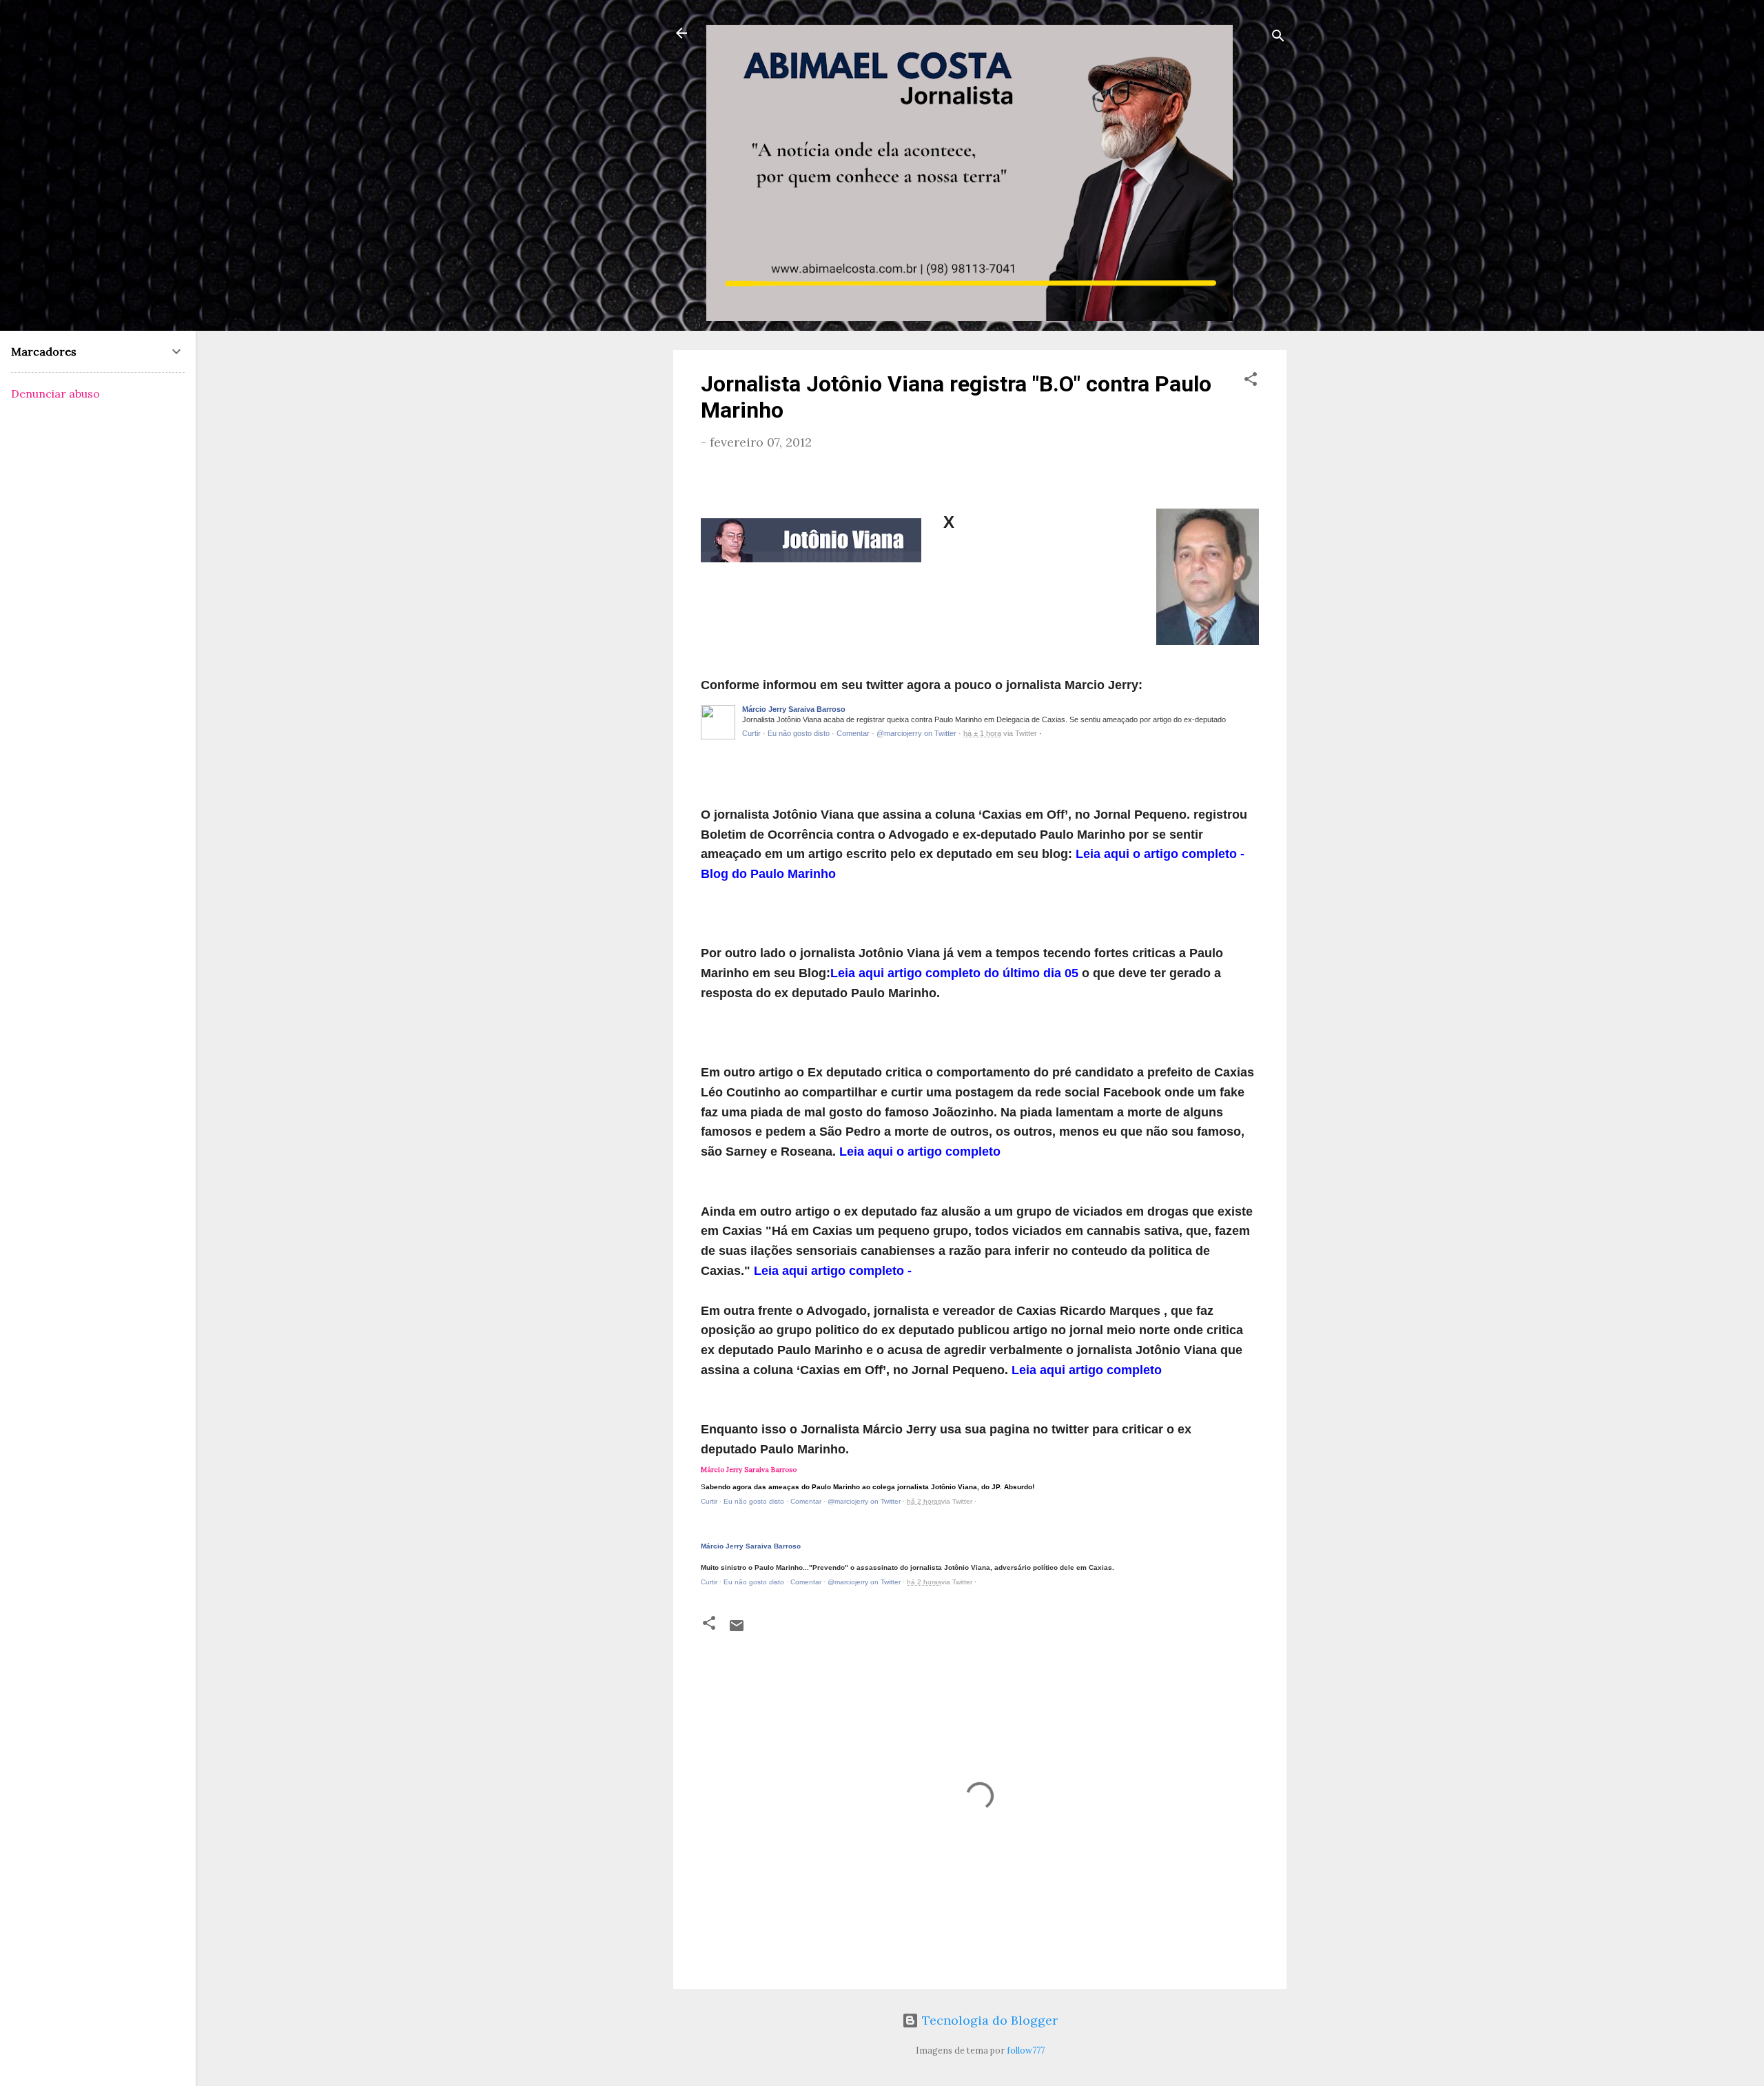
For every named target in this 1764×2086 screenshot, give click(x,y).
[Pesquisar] (1278, 38)
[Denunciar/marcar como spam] (1254, 713)
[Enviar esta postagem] (737, 1629)
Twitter (1026, 733)
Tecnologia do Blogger (988, 2020)
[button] (1251, 381)
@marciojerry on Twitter (916, 733)
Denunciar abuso (55, 393)
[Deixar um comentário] (853, 733)
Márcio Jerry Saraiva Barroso (794, 709)
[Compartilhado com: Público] (982, 1582)
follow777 (1026, 2050)
